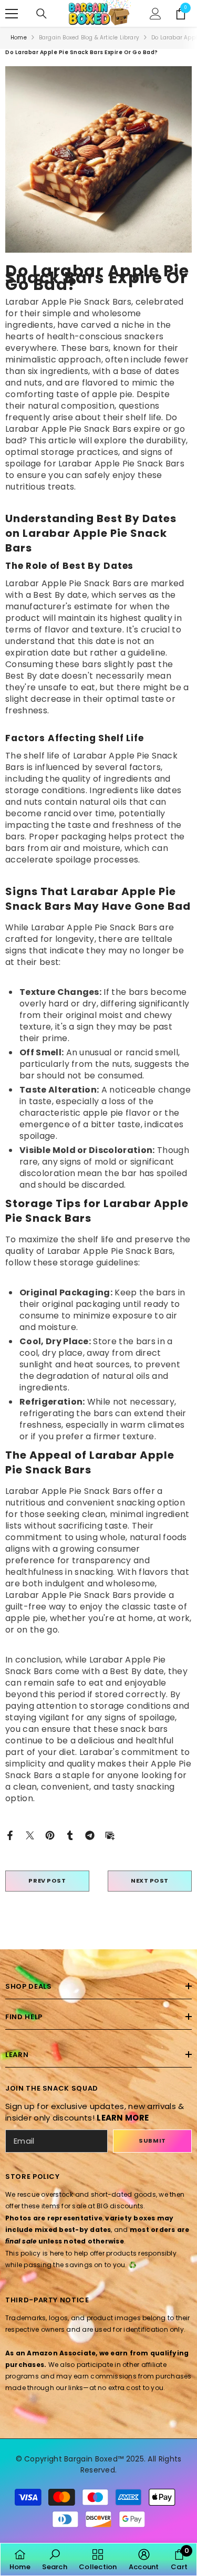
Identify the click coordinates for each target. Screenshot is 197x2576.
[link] (54, 2559)
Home (19, 38)
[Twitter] (30, 1835)
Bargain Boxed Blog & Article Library (89, 38)
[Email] (110, 1835)
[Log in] (155, 14)
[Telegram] (90, 1835)
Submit (152, 2141)
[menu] (12, 14)
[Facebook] (10, 1835)
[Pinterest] (50, 1835)
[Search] (42, 14)
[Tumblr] (70, 1835)
